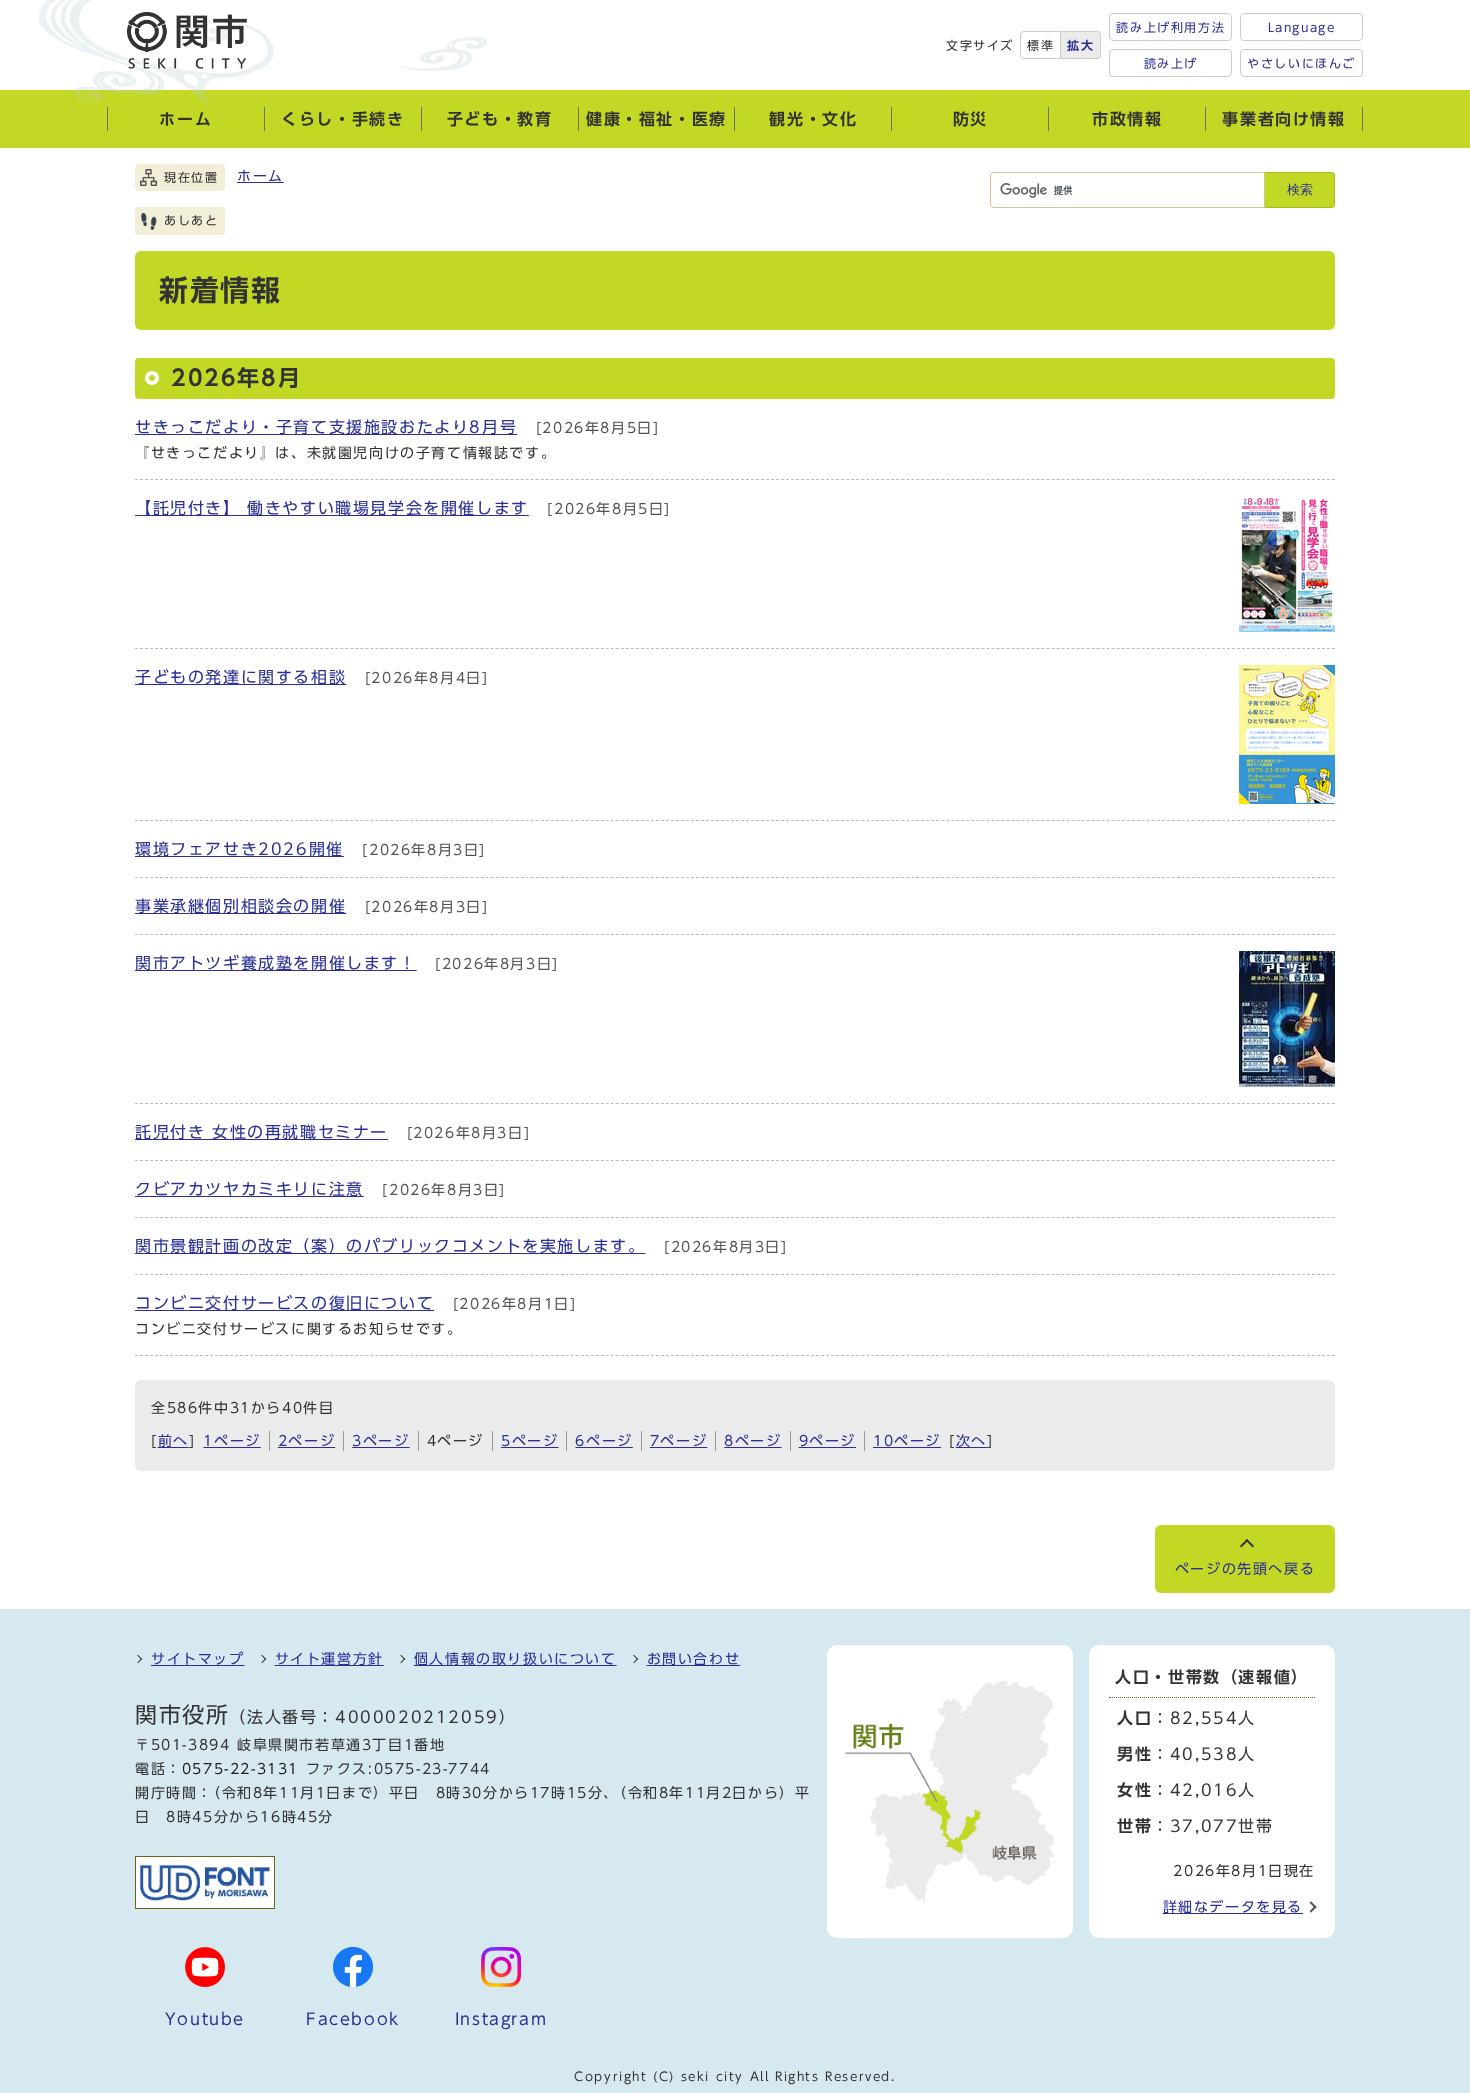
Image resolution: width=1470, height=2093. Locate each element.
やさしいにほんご (1301, 63)
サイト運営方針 (329, 1659)
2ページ (306, 1441)
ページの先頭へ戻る (1245, 1569)
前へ (173, 1441)
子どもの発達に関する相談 (240, 677)
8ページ (752, 1441)
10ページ (907, 1441)
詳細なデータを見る (1233, 1907)
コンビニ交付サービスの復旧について (284, 1303)
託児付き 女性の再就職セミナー (261, 1132)
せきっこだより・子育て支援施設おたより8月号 (326, 427)
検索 (1300, 189)
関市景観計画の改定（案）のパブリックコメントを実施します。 (390, 1246)
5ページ (529, 1441)
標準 (1040, 45)
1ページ (231, 1441)
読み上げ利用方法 (1170, 27)
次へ (971, 1441)
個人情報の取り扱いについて (515, 1659)
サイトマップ (198, 1659)
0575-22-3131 (240, 1769)
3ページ (380, 1441)
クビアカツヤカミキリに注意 (249, 1189)
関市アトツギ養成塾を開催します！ (276, 963)
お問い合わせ (694, 1659)
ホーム (260, 176)
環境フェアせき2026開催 (239, 849)
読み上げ (1171, 63)
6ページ (603, 1441)
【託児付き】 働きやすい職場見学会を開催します (332, 508)
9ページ (827, 1441)
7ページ (678, 1441)
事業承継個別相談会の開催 (240, 906)
